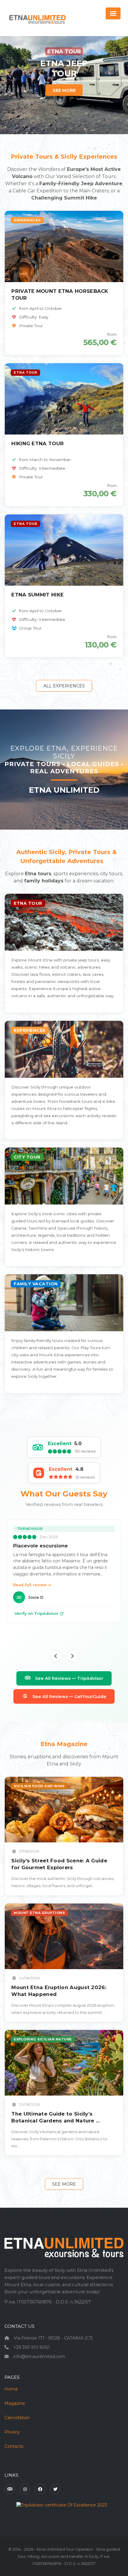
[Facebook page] (40, 2489)
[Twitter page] (55, 2489)
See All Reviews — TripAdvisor (69, 1678)
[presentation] (56, 1656)
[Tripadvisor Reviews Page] (62, 2505)
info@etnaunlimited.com (39, 2357)
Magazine (15, 2403)
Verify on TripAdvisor (37, 1614)
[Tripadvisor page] (10, 2489)
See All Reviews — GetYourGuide (69, 1697)
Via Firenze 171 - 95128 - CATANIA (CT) (53, 2338)
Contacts (14, 2446)
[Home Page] (37, 18)
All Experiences (64, 686)
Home (11, 2389)
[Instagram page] (25, 2489)
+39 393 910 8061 (32, 2347)
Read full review (31, 1585)
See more (64, 2184)
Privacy (12, 2432)
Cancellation (17, 2418)
